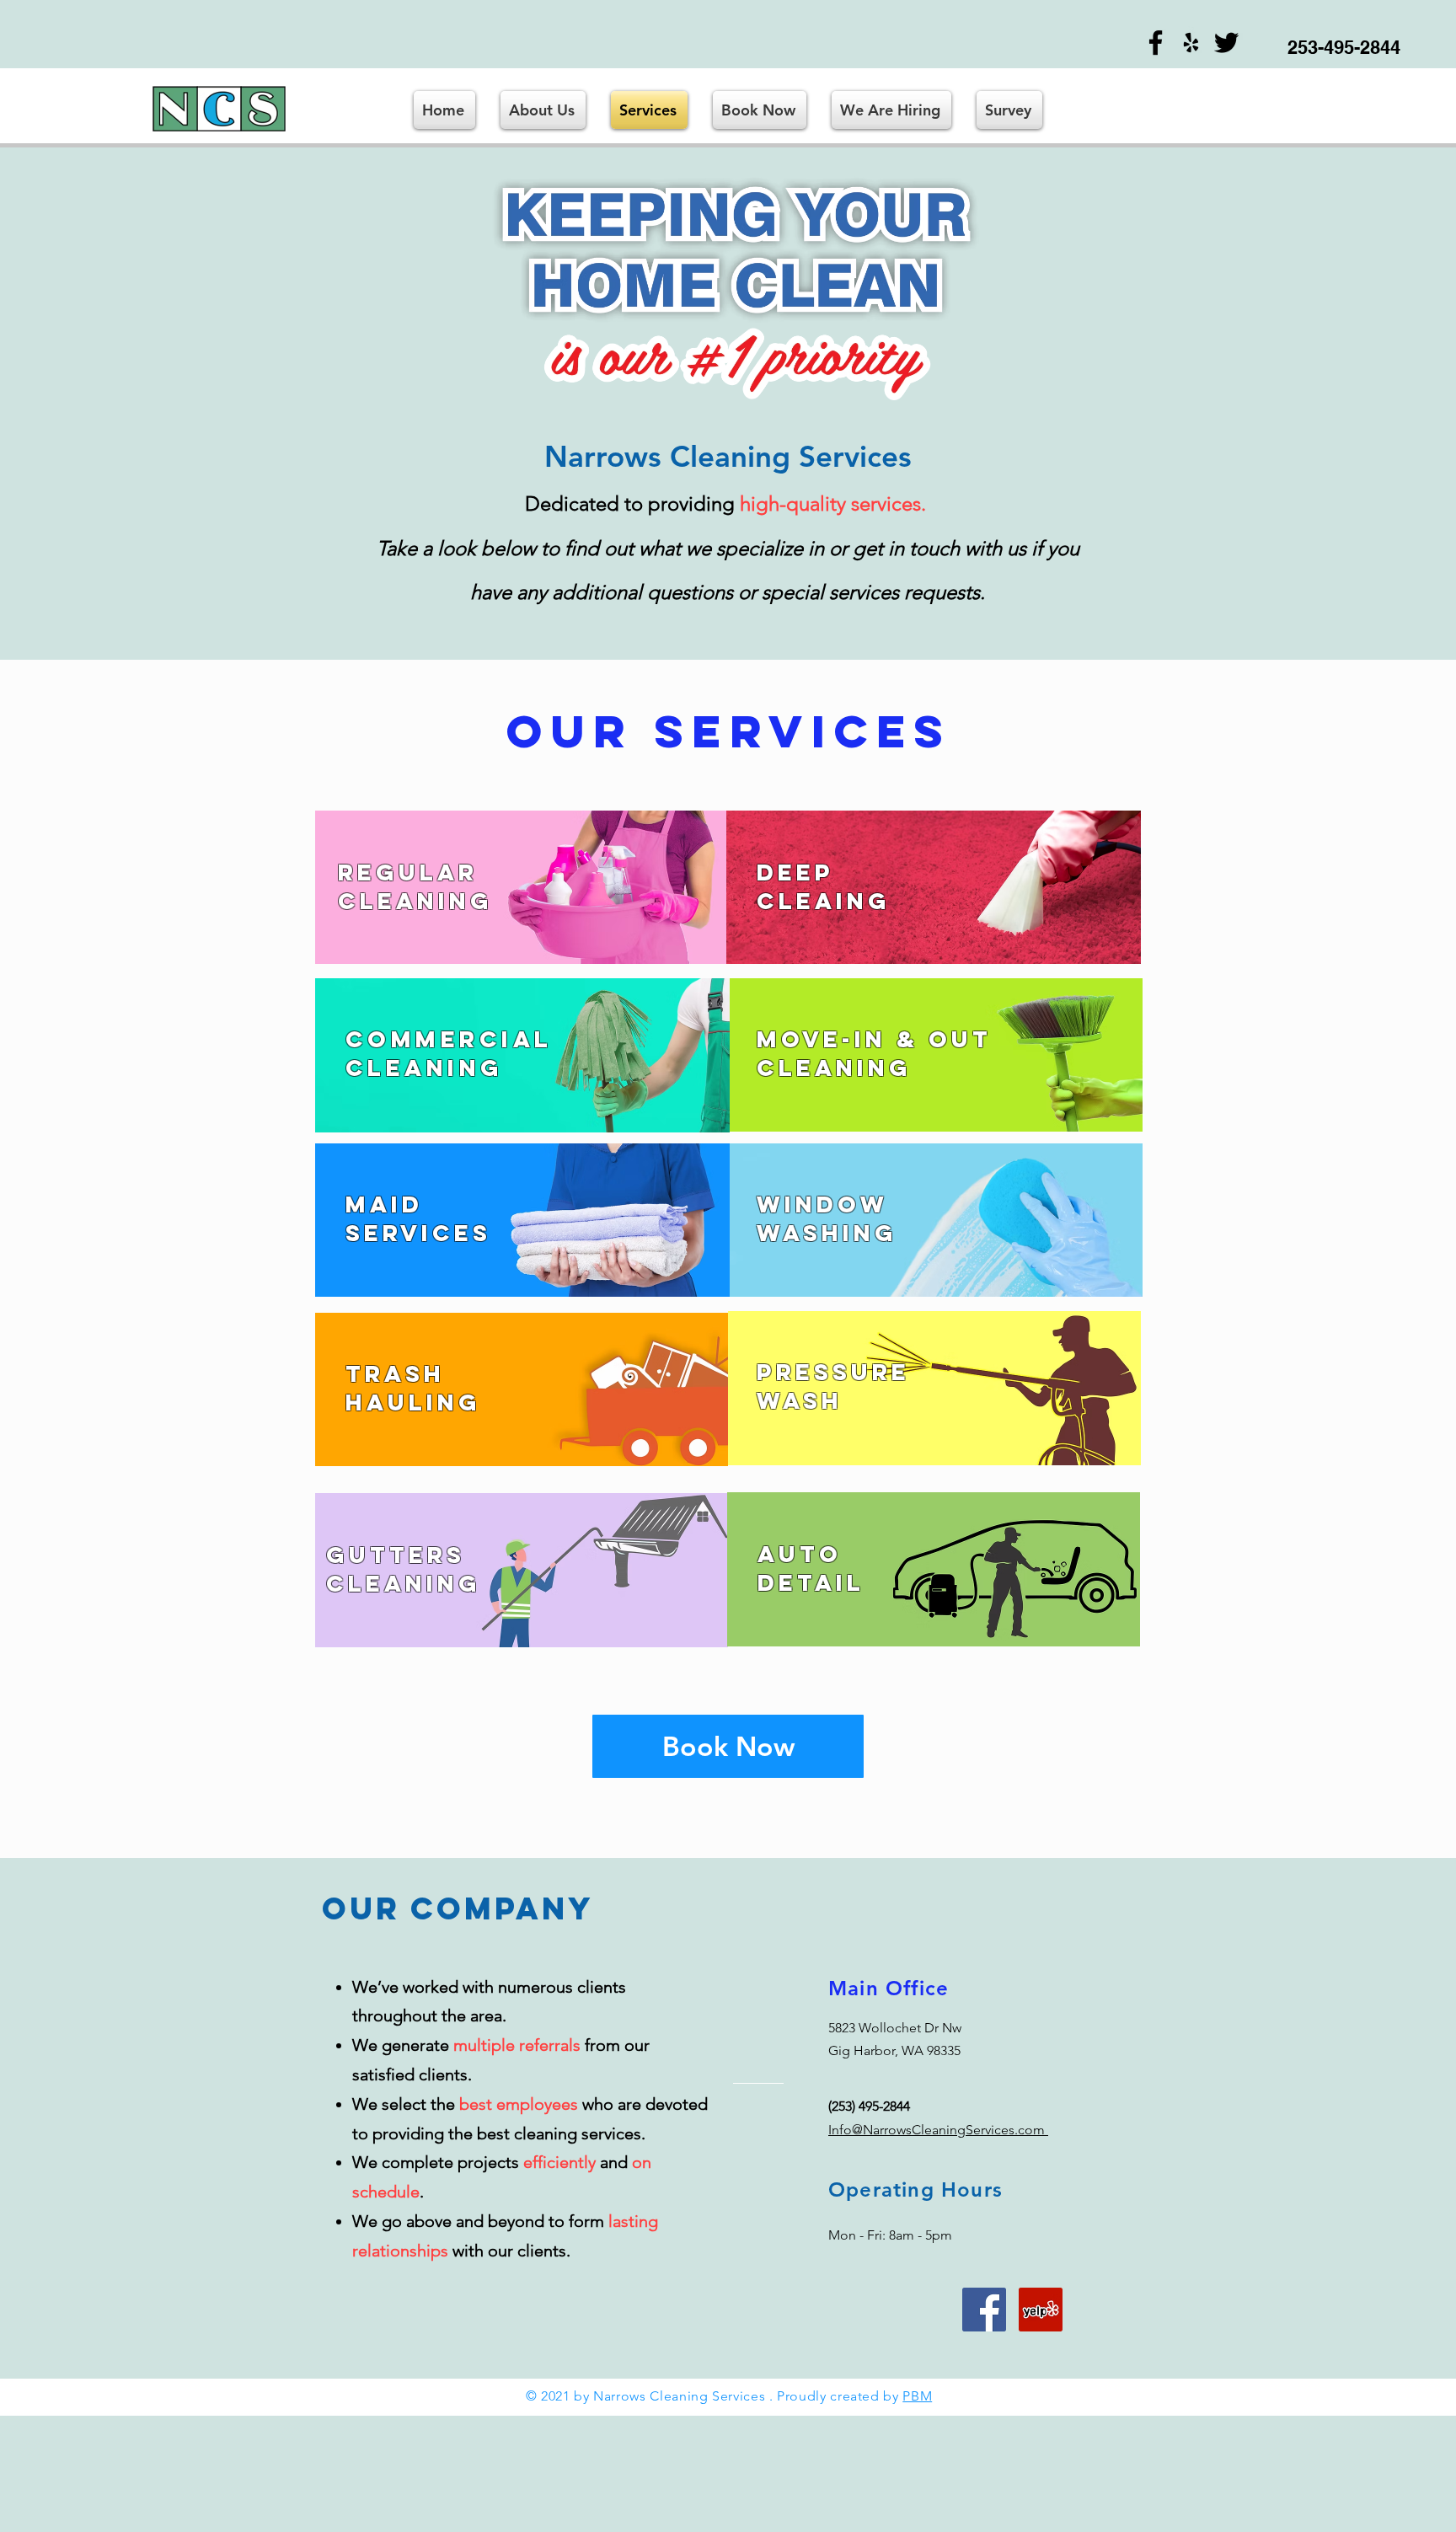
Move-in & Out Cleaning (874, 1053)
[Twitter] (1226, 43)
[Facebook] (1156, 43)
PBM (917, 2396)
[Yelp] (1191, 43)
